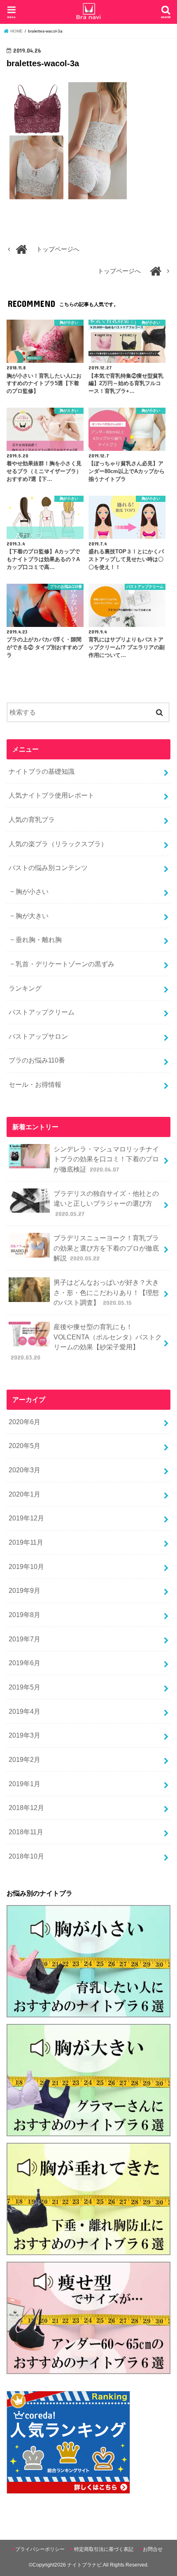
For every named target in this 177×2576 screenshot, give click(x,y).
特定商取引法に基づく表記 (104, 2549)
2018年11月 (26, 1832)
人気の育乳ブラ (32, 819)
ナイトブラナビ (84, 2565)
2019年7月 (24, 1639)
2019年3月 (24, 1735)
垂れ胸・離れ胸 (39, 940)
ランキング (25, 988)
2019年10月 (26, 1566)
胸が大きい (32, 916)
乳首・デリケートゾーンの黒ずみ (65, 964)
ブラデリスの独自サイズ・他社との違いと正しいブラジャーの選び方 (106, 1203)
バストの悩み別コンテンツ (48, 868)
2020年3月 (24, 1470)
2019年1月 (24, 1784)
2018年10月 (26, 1856)
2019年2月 (24, 1759)
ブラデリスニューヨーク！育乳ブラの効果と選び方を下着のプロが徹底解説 (106, 1248)
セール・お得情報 (35, 1084)
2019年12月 (26, 1518)
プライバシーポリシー (40, 2549)
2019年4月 (24, 1711)
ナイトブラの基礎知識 (42, 771)
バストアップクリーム (42, 1012)
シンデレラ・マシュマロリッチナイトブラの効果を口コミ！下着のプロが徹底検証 (106, 1159)
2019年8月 (24, 1615)
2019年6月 (24, 1663)
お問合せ (153, 2549)
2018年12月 (26, 1808)
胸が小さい (32, 891)
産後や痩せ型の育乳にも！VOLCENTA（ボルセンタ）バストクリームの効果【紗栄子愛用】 (86, 1342)
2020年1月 (24, 1494)
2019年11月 (26, 1542)
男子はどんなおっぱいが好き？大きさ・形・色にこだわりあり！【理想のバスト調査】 (106, 1292)
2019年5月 (24, 1687)
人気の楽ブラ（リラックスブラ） (58, 844)
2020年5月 (24, 1446)
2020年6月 (24, 1422)
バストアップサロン (38, 1036)
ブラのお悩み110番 (37, 1060)
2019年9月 (24, 1590)
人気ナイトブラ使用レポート (51, 795)
